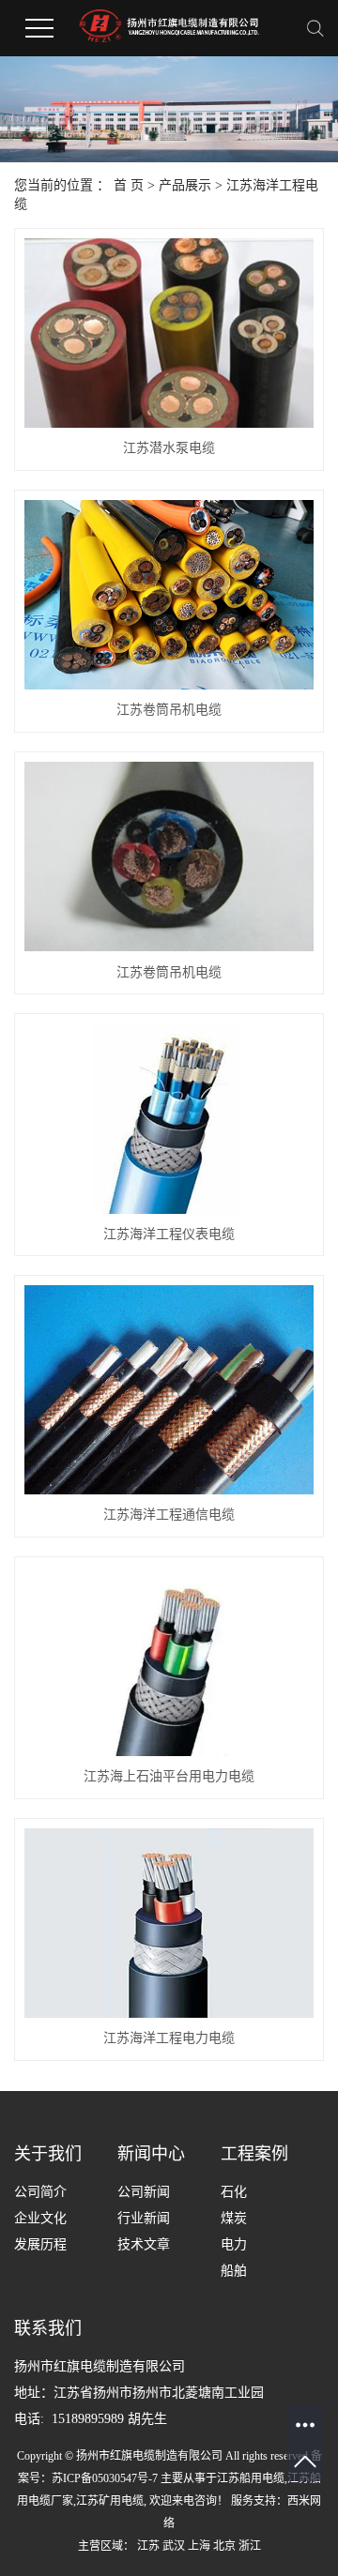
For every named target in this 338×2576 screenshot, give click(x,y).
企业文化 (40, 2218)
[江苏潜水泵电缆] (169, 333)
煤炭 (234, 2218)
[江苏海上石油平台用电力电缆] (169, 1661)
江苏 (148, 2546)
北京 (224, 2546)
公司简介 (40, 2192)
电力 (234, 2244)
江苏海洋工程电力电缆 (169, 2038)
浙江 (250, 2546)
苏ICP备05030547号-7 (105, 2478)
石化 (234, 2192)
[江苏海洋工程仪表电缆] (169, 1118)
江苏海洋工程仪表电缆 (169, 1234)
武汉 (174, 2546)
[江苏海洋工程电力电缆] (169, 1923)
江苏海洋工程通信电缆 (169, 1515)
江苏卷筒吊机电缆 (169, 710)
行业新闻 (144, 2218)
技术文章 (144, 2244)
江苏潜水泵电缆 (169, 448)
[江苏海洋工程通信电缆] (169, 1390)
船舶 (234, 2271)
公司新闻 (144, 2192)
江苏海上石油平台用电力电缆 (169, 1776)
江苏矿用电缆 (110, 2501)
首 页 (129, 185)
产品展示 (185, 185)
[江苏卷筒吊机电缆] (169, 595)
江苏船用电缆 (251, 2478)
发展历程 (40, 2244)
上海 (199, 2546)
